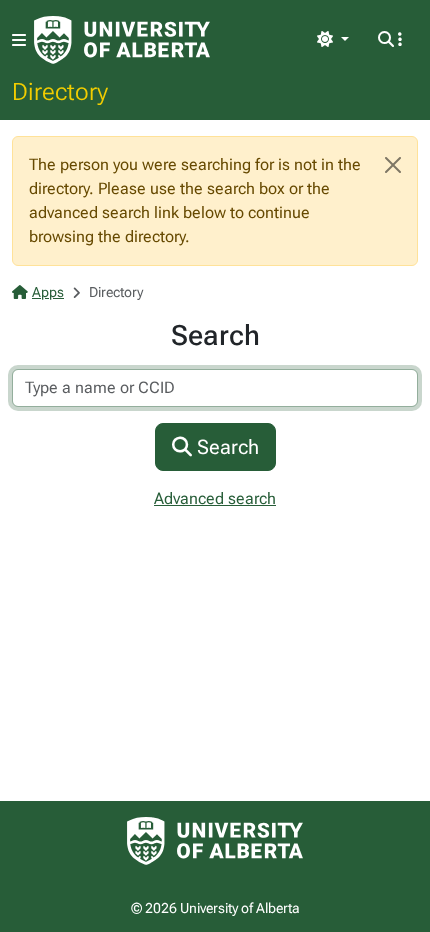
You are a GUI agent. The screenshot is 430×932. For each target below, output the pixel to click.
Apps (48, 292)
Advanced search (215, 498)
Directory (60, 91)
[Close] (393, 165)
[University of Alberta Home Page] (122, 40)
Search (225, 447)
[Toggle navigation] (19, 40)
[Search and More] (390, 40)
